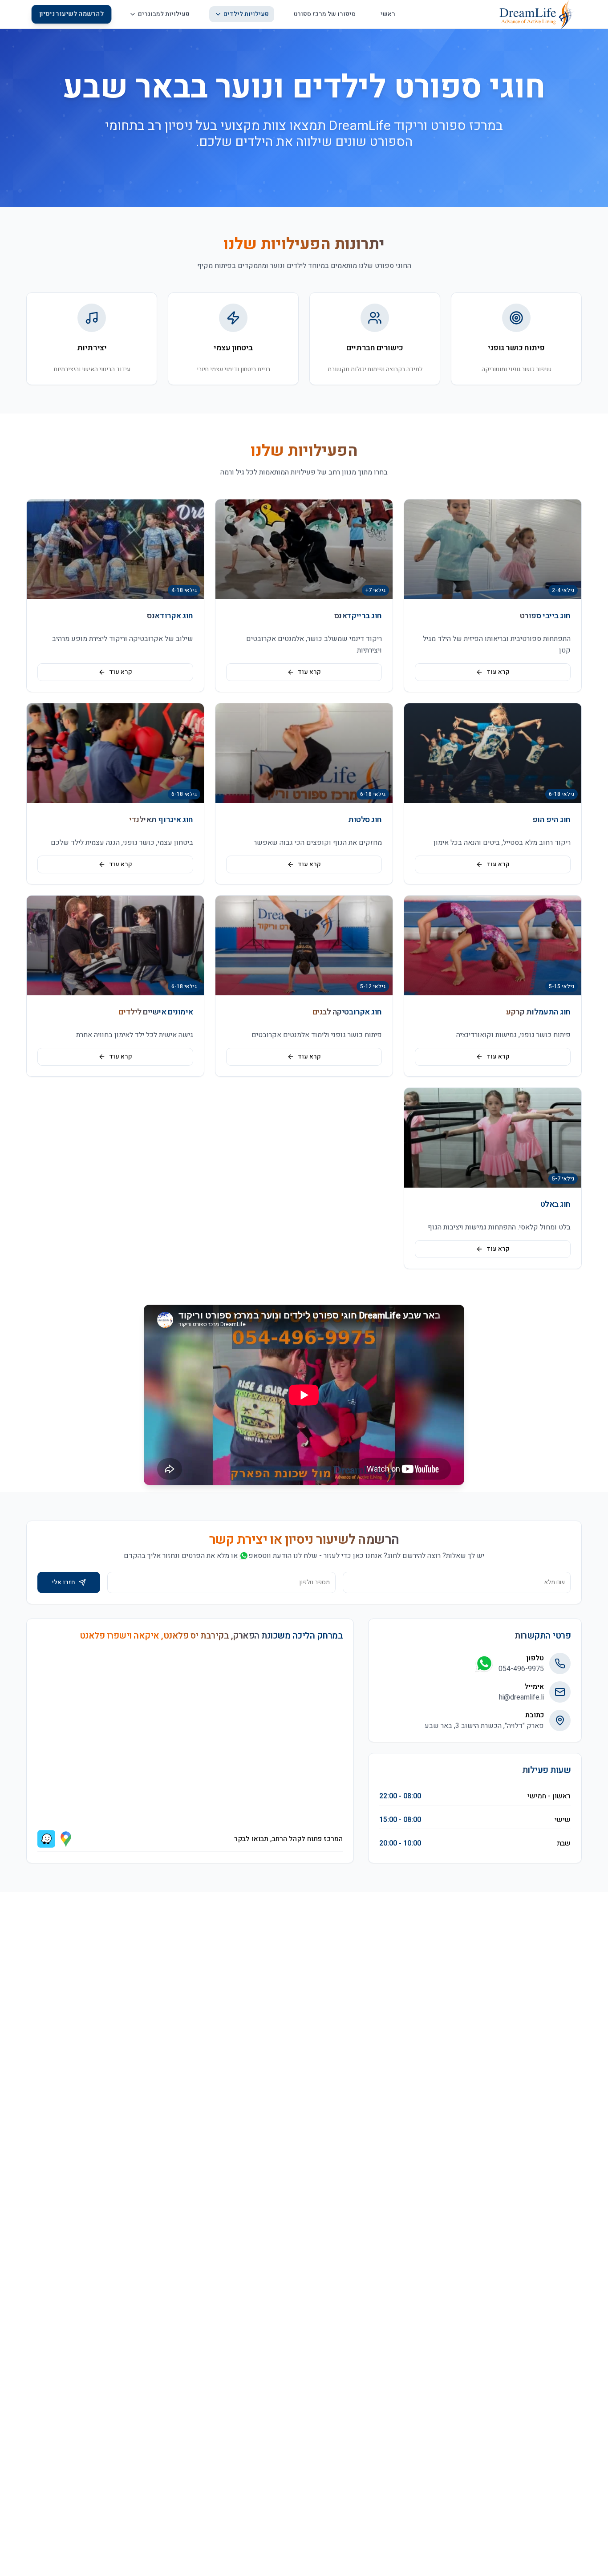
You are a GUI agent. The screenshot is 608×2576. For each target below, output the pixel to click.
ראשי (388, 14)
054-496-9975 (521, 1669)
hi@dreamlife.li (521, 1697)
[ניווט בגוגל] (66, 1839)
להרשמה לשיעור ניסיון (71, 14)
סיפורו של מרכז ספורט (325, 14)
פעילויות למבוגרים (164, 14)
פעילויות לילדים (246, 14)
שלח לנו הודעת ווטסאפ (283, 1556)
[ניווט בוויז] (46, 1839)
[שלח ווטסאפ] (484, 1663)
